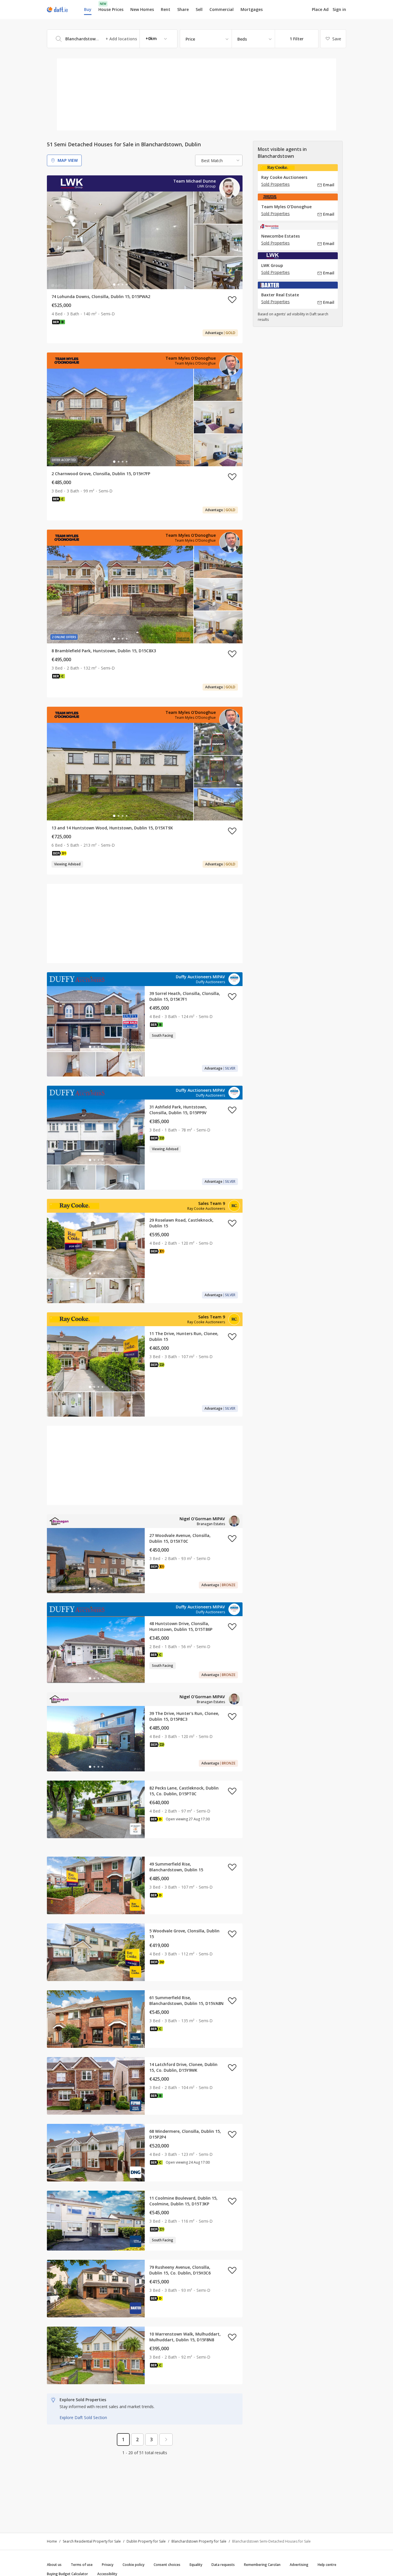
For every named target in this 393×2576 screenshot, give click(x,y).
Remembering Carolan (262, 2565)
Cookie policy (133, 2565)
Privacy (108, 2565)
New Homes (142, 9)
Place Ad (320, 10)
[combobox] (112, 39)
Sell (199, 9)
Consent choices (167, 2565)
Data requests (223, 2565)
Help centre (327, 2565)
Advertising (299, 2565)
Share (183, 9)
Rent (166, 9)
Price (190, 39)
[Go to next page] (166, 2439)
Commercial (222, 9)
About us (54, 2565)
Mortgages (252, 10)
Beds (242, 39)
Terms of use (82, 2565)
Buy (88, 9)
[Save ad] (232, 300)
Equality (196, 2565)
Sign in (339, 9)
